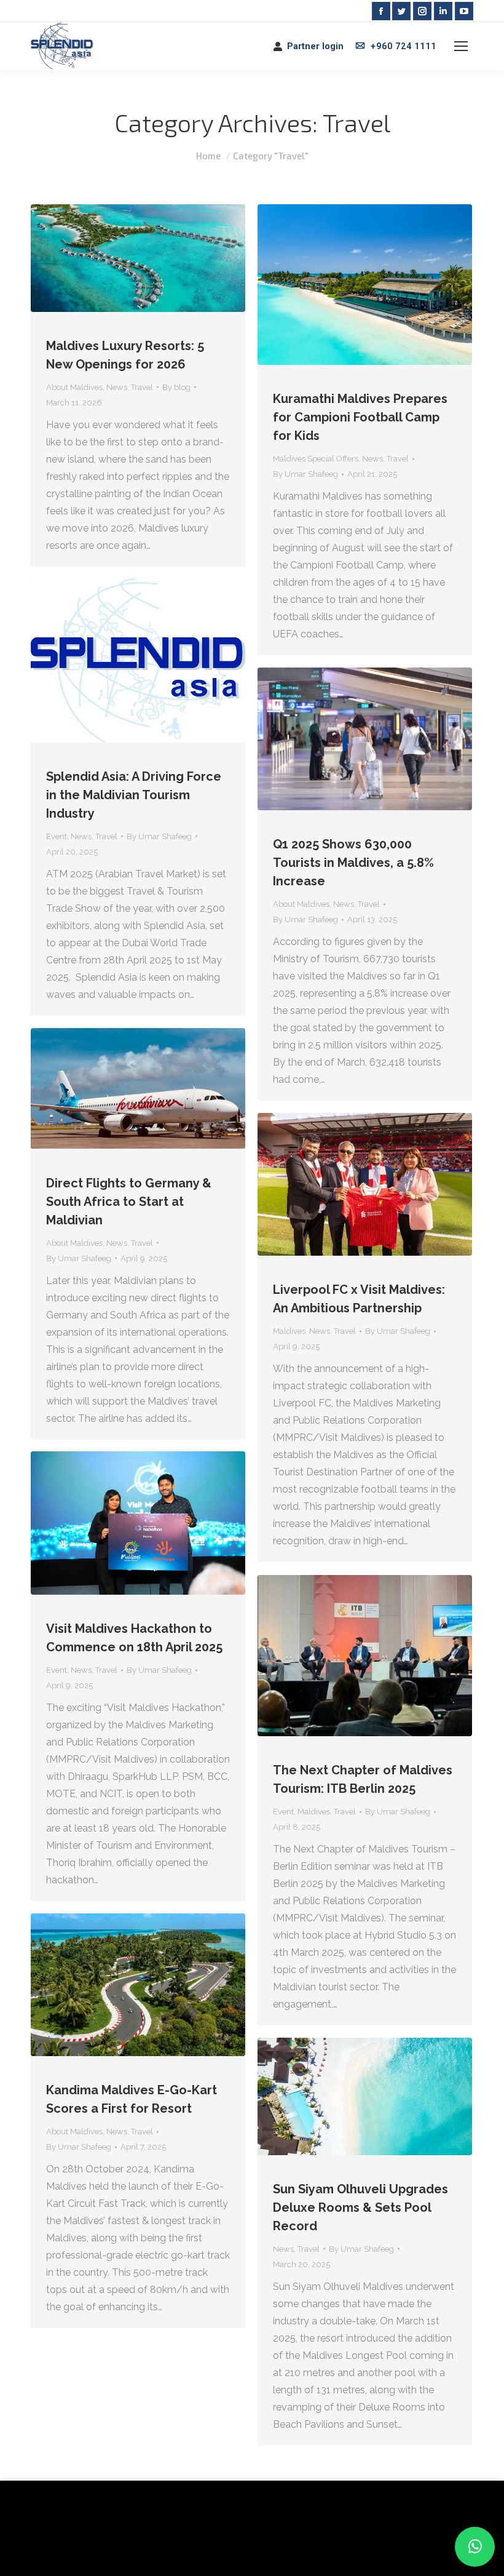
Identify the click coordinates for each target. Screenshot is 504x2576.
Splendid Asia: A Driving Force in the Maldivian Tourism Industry (134, 795)
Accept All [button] (118, 2548)
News (117, 387)
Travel (142, 387)
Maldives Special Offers (316, 459)
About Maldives (74, 387)
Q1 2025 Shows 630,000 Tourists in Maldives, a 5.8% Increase (353, 863)
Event (57, 836)
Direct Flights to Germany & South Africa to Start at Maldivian (129, 1202)
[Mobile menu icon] (461, 46)
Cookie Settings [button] (50, 2548)
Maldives (289, 1331)
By (176, 387)
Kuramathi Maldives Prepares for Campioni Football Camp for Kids (360, 417)
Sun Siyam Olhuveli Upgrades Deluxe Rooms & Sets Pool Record (360, 2207)
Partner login (315, 46)
